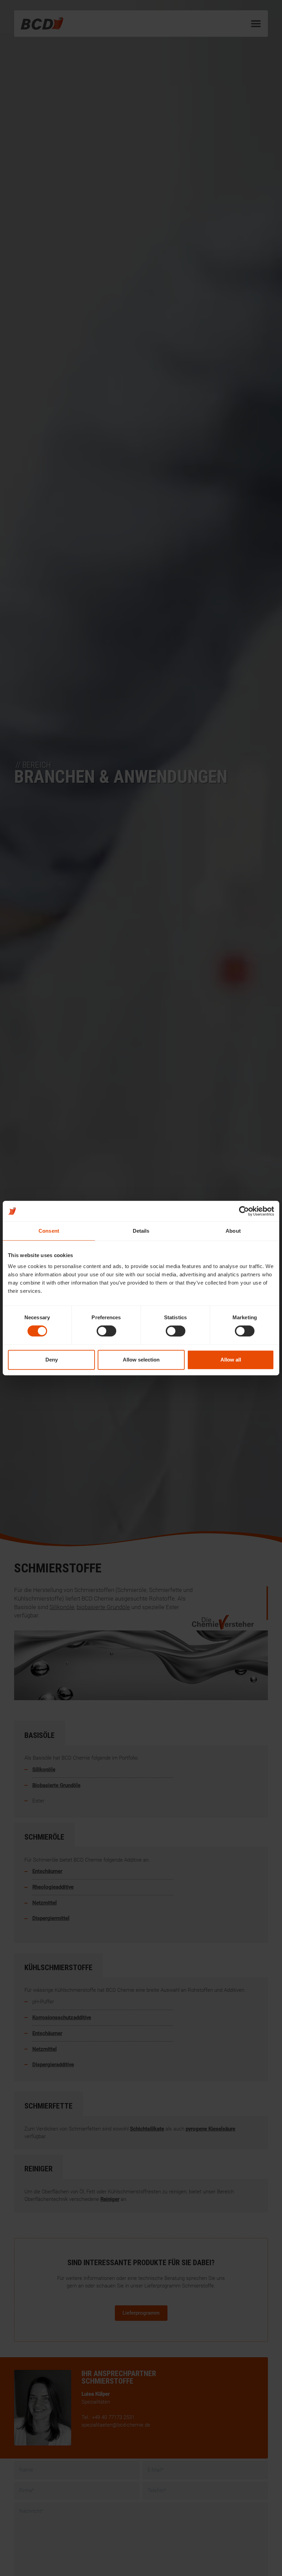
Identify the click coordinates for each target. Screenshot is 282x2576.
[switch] (106, 1331)
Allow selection (141, 1360)
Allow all (231, 1360)
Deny (52, 1360)
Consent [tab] (49, 1231)
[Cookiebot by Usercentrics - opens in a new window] (244, 1211)
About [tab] (233, 1231)
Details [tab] (141, 1231)
